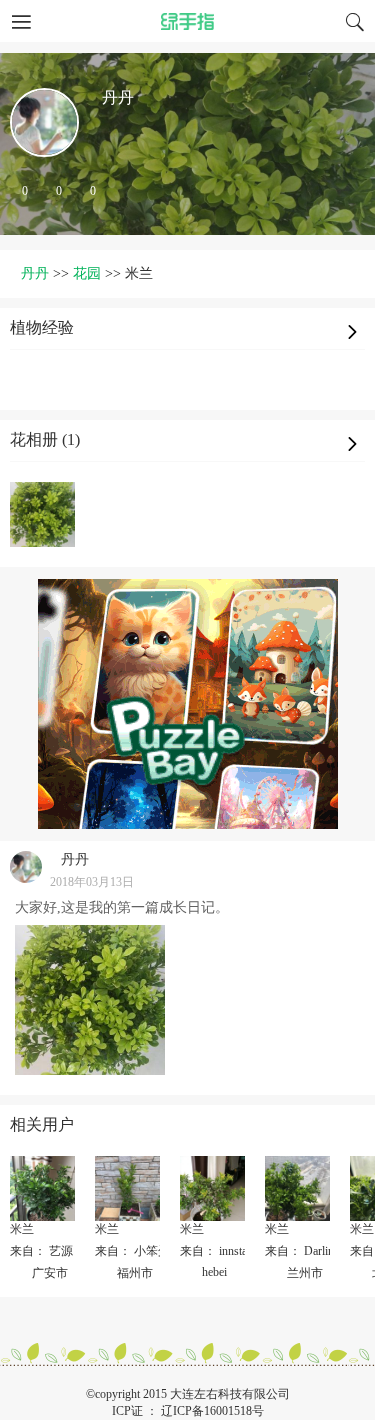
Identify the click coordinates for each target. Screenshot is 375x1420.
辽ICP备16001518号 (212, 1411)
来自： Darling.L (307, 1251)
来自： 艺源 (41, 1251)
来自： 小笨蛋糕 (138, 1251)
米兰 (22, 1229)
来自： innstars (218, 1251)
